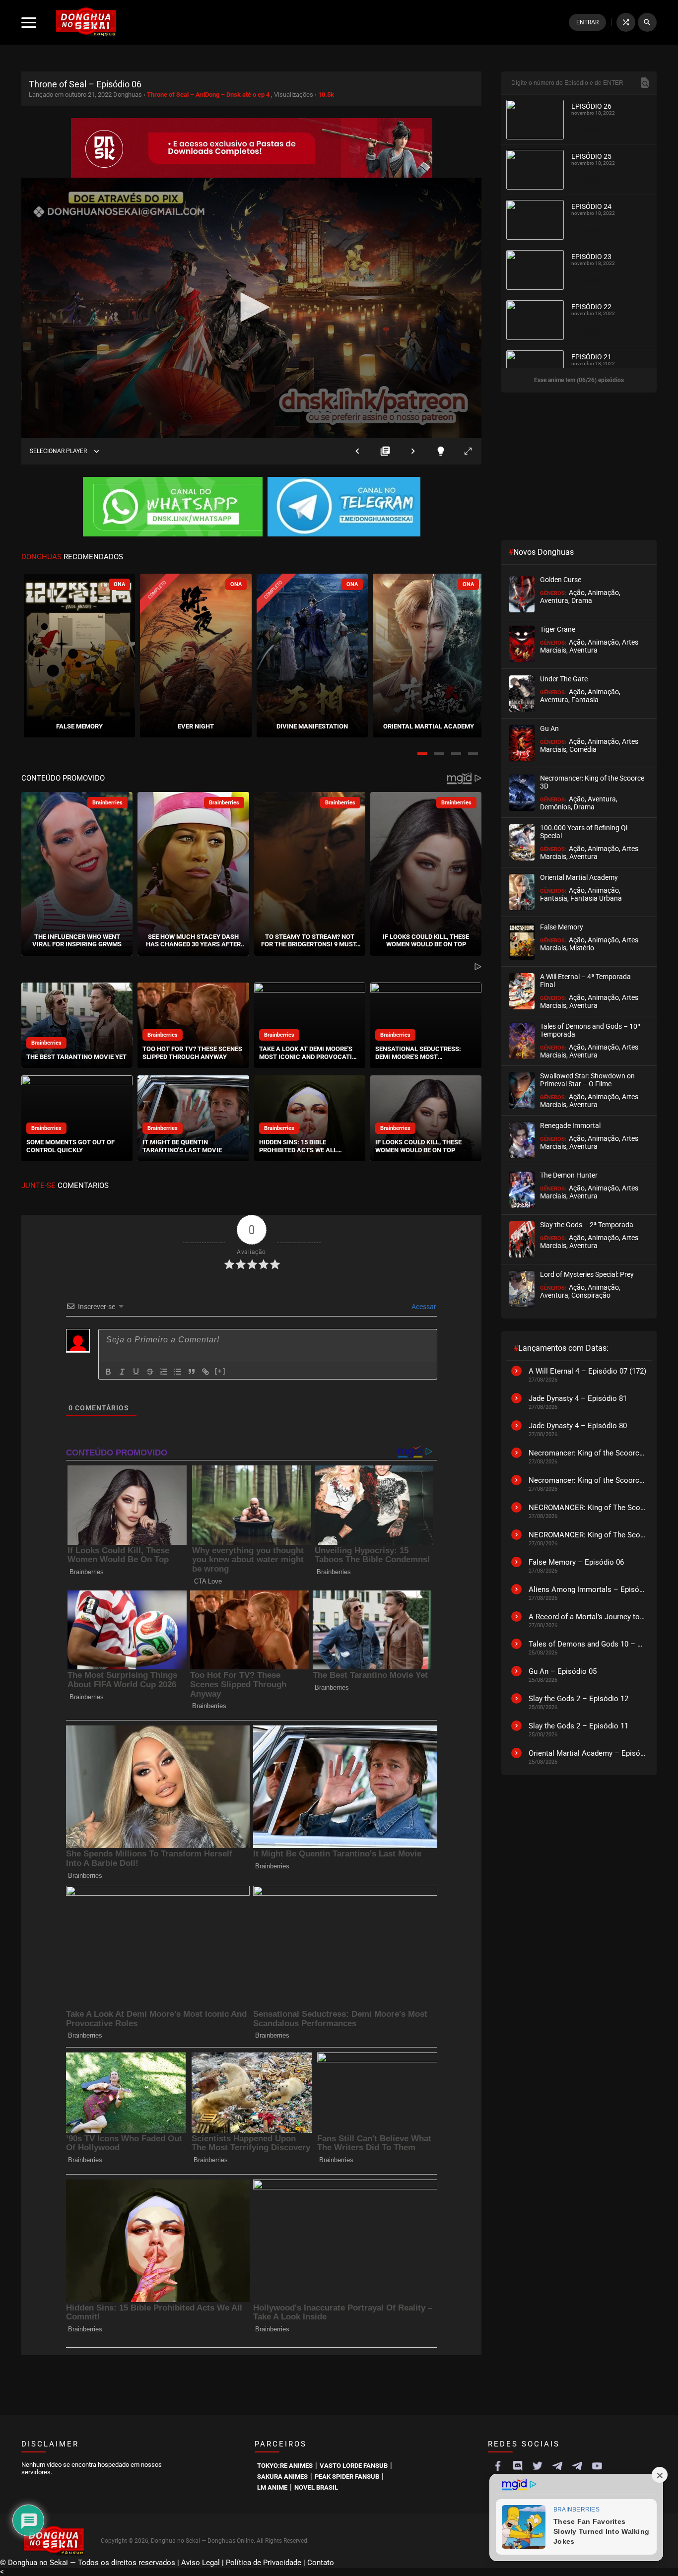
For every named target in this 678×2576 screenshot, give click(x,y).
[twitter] (538, 2466)
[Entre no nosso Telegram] (344, 508)
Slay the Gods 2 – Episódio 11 (578, 1726)
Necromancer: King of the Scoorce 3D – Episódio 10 (588, 1480)
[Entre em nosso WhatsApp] (173, 508)
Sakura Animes (282, 2477)
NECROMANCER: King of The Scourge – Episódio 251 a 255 (588, 1508)
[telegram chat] (577, 2466)
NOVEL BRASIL (316, 2487)
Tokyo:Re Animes (285, 2466)
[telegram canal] (557, 2466)
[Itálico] (122, 1372)
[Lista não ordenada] (178, 1372)
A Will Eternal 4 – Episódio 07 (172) (587, 1371)
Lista (385, 451)
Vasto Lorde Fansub (354, 2466)
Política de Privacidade (264, 2563)
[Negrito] (108, 1372)
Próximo (413, 451)
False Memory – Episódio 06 (576, 1562)
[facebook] (498, 2466)
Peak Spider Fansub (347, 2477)
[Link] (205, 1372)
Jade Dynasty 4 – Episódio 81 (578, 1398)
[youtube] (597, 2466)
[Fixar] (150, 1372)
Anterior (357, 451)
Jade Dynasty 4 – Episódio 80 (578, 1426)
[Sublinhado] (136, 1372)
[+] (220, 1371)
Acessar (423, 1307)
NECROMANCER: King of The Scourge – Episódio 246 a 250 (588, 1535)
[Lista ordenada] (164, 1372)
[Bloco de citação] (192, 1372)
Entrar (587, 22)
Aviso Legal (201, 2563)
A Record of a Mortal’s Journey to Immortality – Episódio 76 (588, 1617)
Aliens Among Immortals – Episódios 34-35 (588, 1589)
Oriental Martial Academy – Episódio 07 (588, 1753)
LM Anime (272, 2487)
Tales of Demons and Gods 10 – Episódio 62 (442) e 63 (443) (588, 1644)
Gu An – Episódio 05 (563, 1671)
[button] (422, 754)
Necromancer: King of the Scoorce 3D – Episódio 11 (588, 1453)
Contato (321, 2563)
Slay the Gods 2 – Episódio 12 (578, 1699)
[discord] (518, 2466)
